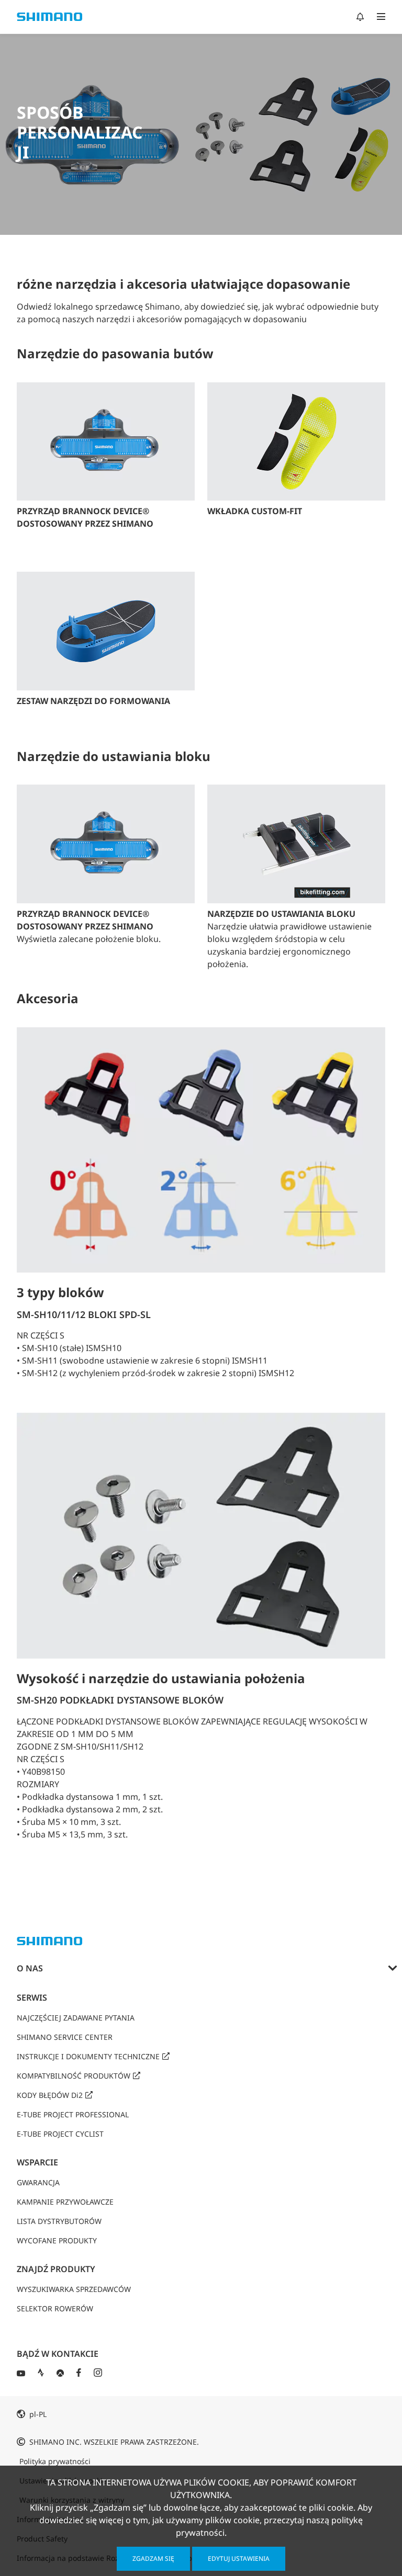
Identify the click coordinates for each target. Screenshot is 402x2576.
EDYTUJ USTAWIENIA (239, 2558)
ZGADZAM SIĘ (153, 2558)
